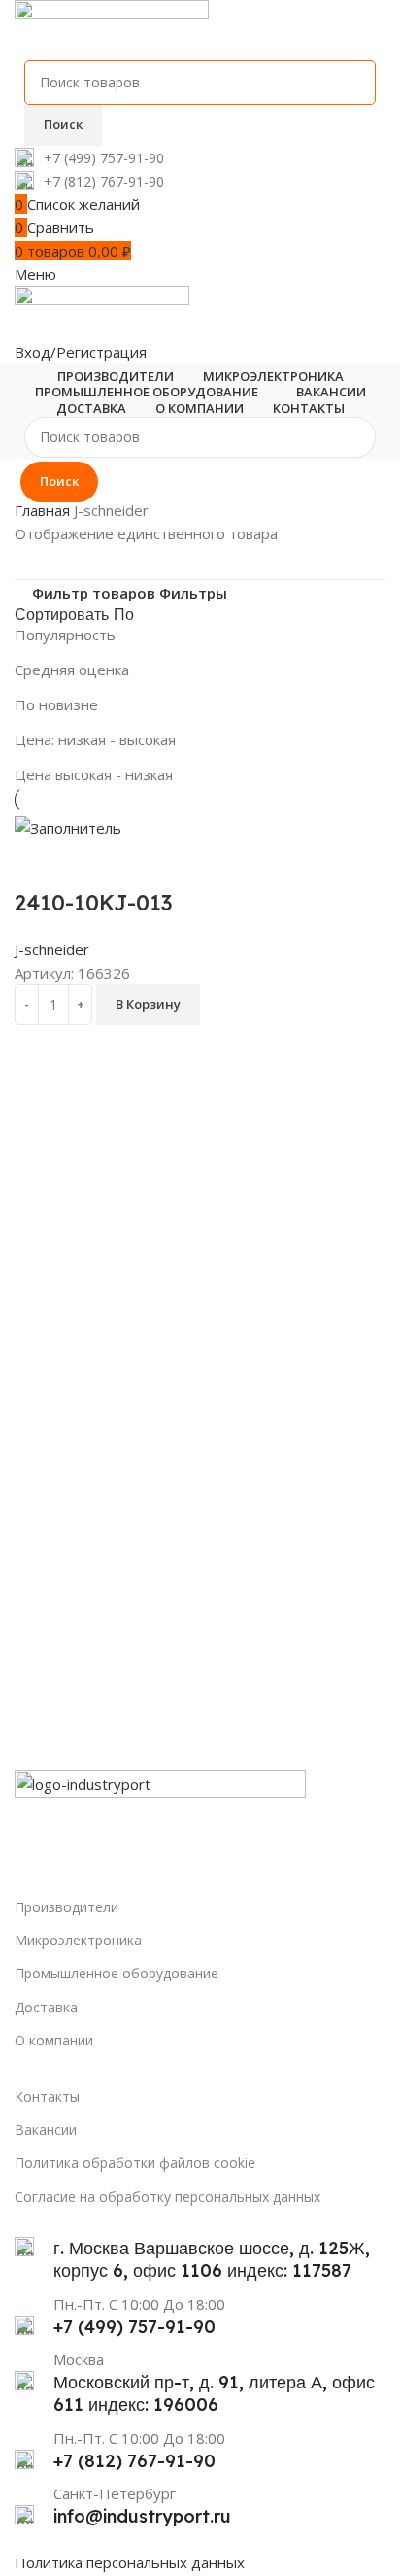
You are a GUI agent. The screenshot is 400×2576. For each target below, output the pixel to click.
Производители (67, 1907)
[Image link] (160, 1817)
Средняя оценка (72, 670)
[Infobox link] (200, 157)
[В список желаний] (91, 864)
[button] (148, 1005)
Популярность (65, 635)
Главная (44, 510)
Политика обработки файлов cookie (135, 2163)
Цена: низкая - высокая (95, 739)
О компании (54, 2040)
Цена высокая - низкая (94, 774)
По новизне (56, 704)
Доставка (46, 2007)
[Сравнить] (39, 864)
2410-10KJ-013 (94, 903)
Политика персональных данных (130, 2562)
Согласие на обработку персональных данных (167, 2197)
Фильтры (193, 593)
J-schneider (52, 949)
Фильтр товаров (94, 593)
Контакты (47, 2096)
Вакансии (46, 2129)
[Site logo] (112, 28)
